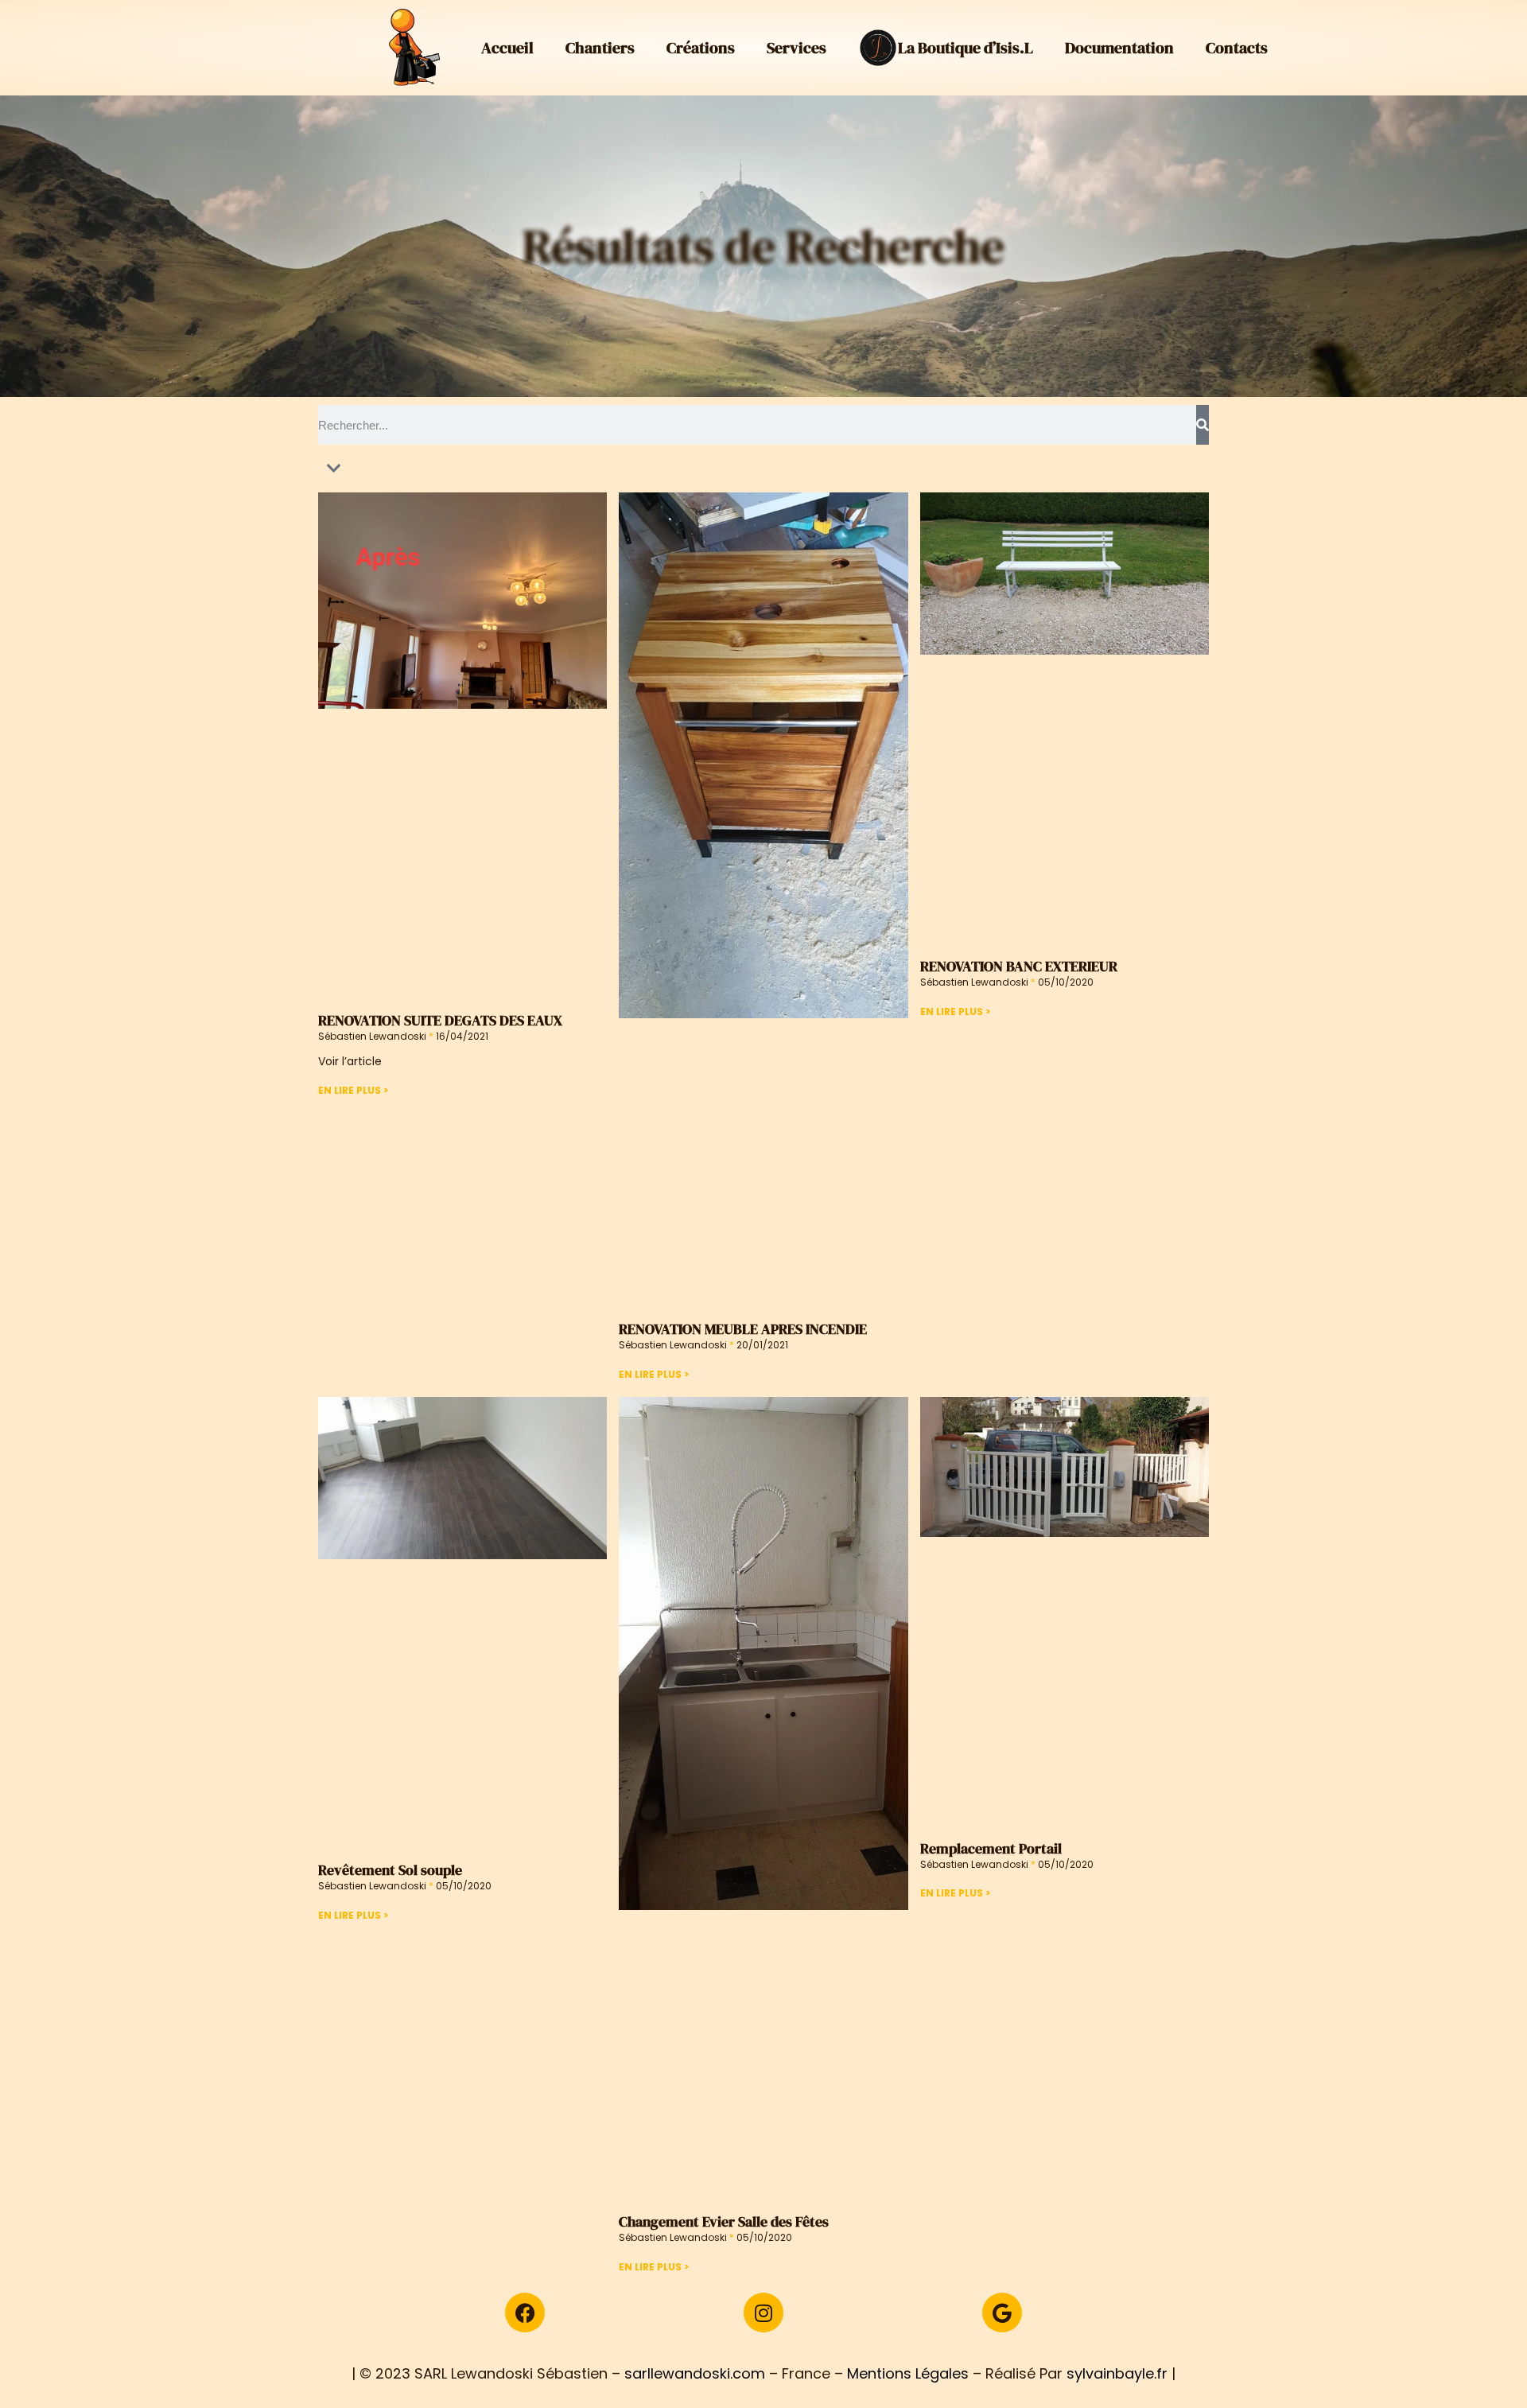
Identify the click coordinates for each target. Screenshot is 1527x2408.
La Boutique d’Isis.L (966, 48)
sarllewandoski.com (695, 2373)
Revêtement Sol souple (390, 1870)
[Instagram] (763, 2313)
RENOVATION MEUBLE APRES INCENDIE (743, 1329)
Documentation (1119, 48)
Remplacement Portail (991, 1848)
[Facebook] (525, 2313)
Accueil (507, 48)
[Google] (1002, 2313)
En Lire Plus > (353, 1090)
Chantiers (600, 48)
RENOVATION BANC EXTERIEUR (1019, 966)
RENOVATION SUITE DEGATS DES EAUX (440, 1020)
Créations (701, 48)
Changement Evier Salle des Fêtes (724, 2221)
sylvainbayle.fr (1117, 2373)
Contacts (1237, 48)
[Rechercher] (1203, 425)
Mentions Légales (908, 2373)
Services (797, 48)
